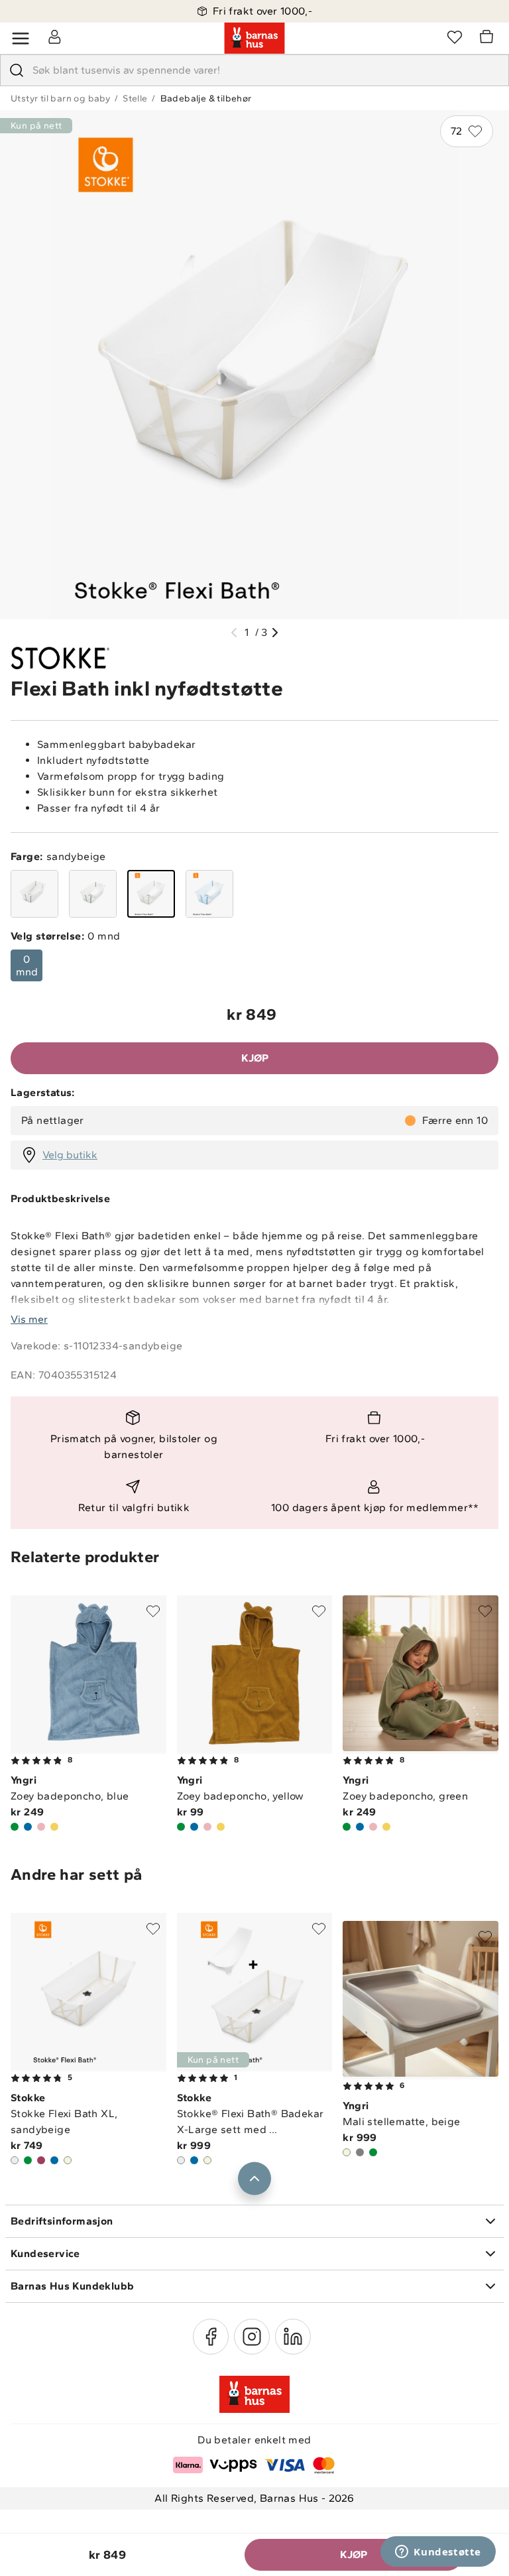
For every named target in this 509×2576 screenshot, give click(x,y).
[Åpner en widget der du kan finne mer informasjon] (438, 2553)
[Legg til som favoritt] (153, 1611)
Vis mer (29, 1319)
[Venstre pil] (234, 633)
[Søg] (17, 70)
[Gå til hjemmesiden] (254, 38)
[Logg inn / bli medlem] (54, 36)
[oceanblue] (209, 894)
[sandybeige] (151, 894)
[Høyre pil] (275, 633)
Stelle (135, 98)
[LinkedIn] (293, 2337)
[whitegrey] (34, 894)
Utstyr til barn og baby (60, 98)
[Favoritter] (455, 36)
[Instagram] (252, 2337)
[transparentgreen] (93, 894)
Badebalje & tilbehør (206, 98)
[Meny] (21, 38)
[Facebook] (211, 2337)
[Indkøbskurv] (488, 38)
